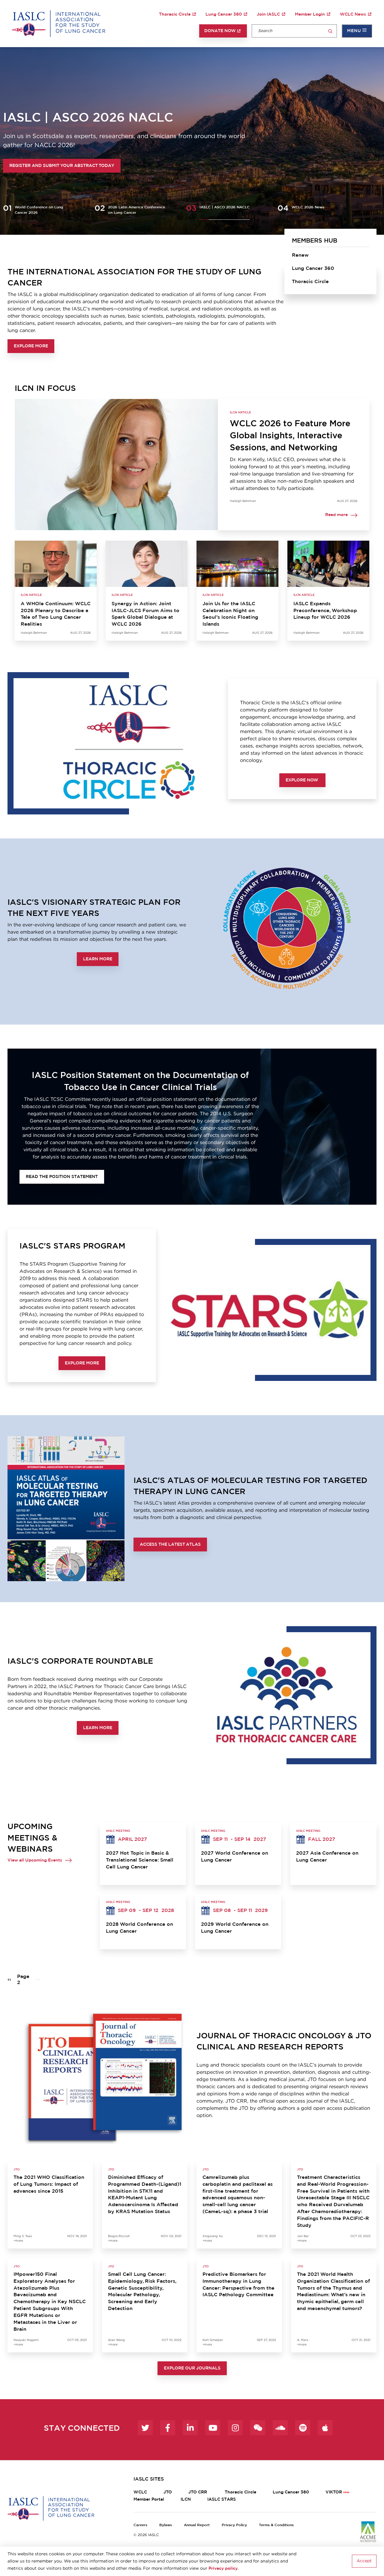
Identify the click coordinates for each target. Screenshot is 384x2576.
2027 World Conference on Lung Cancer (235, 1857)
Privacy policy (223, 2568)
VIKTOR (334, 2492)
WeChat (258, 2428)
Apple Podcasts (325, 2428)
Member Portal (149, 2499)
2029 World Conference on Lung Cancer (235, 1928)
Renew (300, 255)
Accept (364, 2561)
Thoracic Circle (175, 14)
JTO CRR (198, 2492)
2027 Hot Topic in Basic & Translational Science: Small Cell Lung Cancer (140, 1860)
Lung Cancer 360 (224, 14)
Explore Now (302, 780)
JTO (168, 2492)
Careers (140, 2525)
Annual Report (197, 2525)
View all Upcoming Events (35, 1860)
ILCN (186, 2499)
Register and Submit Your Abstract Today (62, 166)
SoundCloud (280, 2428)
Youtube (213, 2428)
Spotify (303, 2428)
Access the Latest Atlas (170, 1545)
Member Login (310, 14)
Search (330, 31)
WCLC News (353, 14)
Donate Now (220, 31)
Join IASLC (268, 14)
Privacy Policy (234, 2525)
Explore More (31, 346)
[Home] (59, 23)
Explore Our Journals (192, 2368)
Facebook (168, 2428)
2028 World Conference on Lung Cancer (139, 1928)
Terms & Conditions (276, 2525)
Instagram (235, 2428)
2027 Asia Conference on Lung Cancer (327, 1857)
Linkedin (190, 2428)
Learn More (98, 959)
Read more (336, 515)
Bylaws (166, 2525)
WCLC (140, 2492)
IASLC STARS (222, 2499)
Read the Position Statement (62, 1177)
